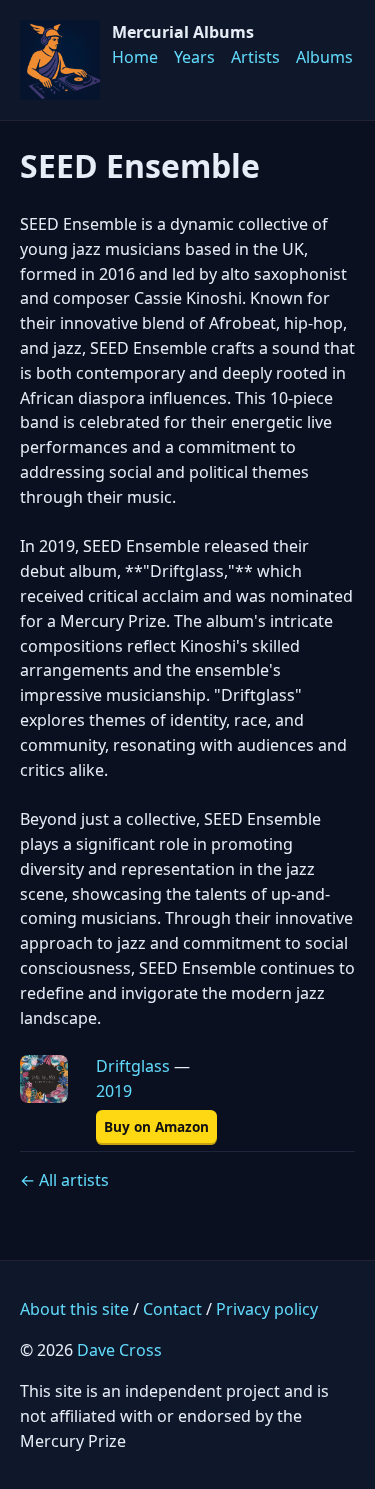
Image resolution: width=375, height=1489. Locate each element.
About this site (74, 1309)
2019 (114, 1091)
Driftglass (133, 1066)
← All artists (64, 1180)
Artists (255, 57)
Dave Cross (119, 1350)
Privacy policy (267, 1309)
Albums (324, 57)
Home (135, 57)
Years (194, 57)
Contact (172, 1309)
